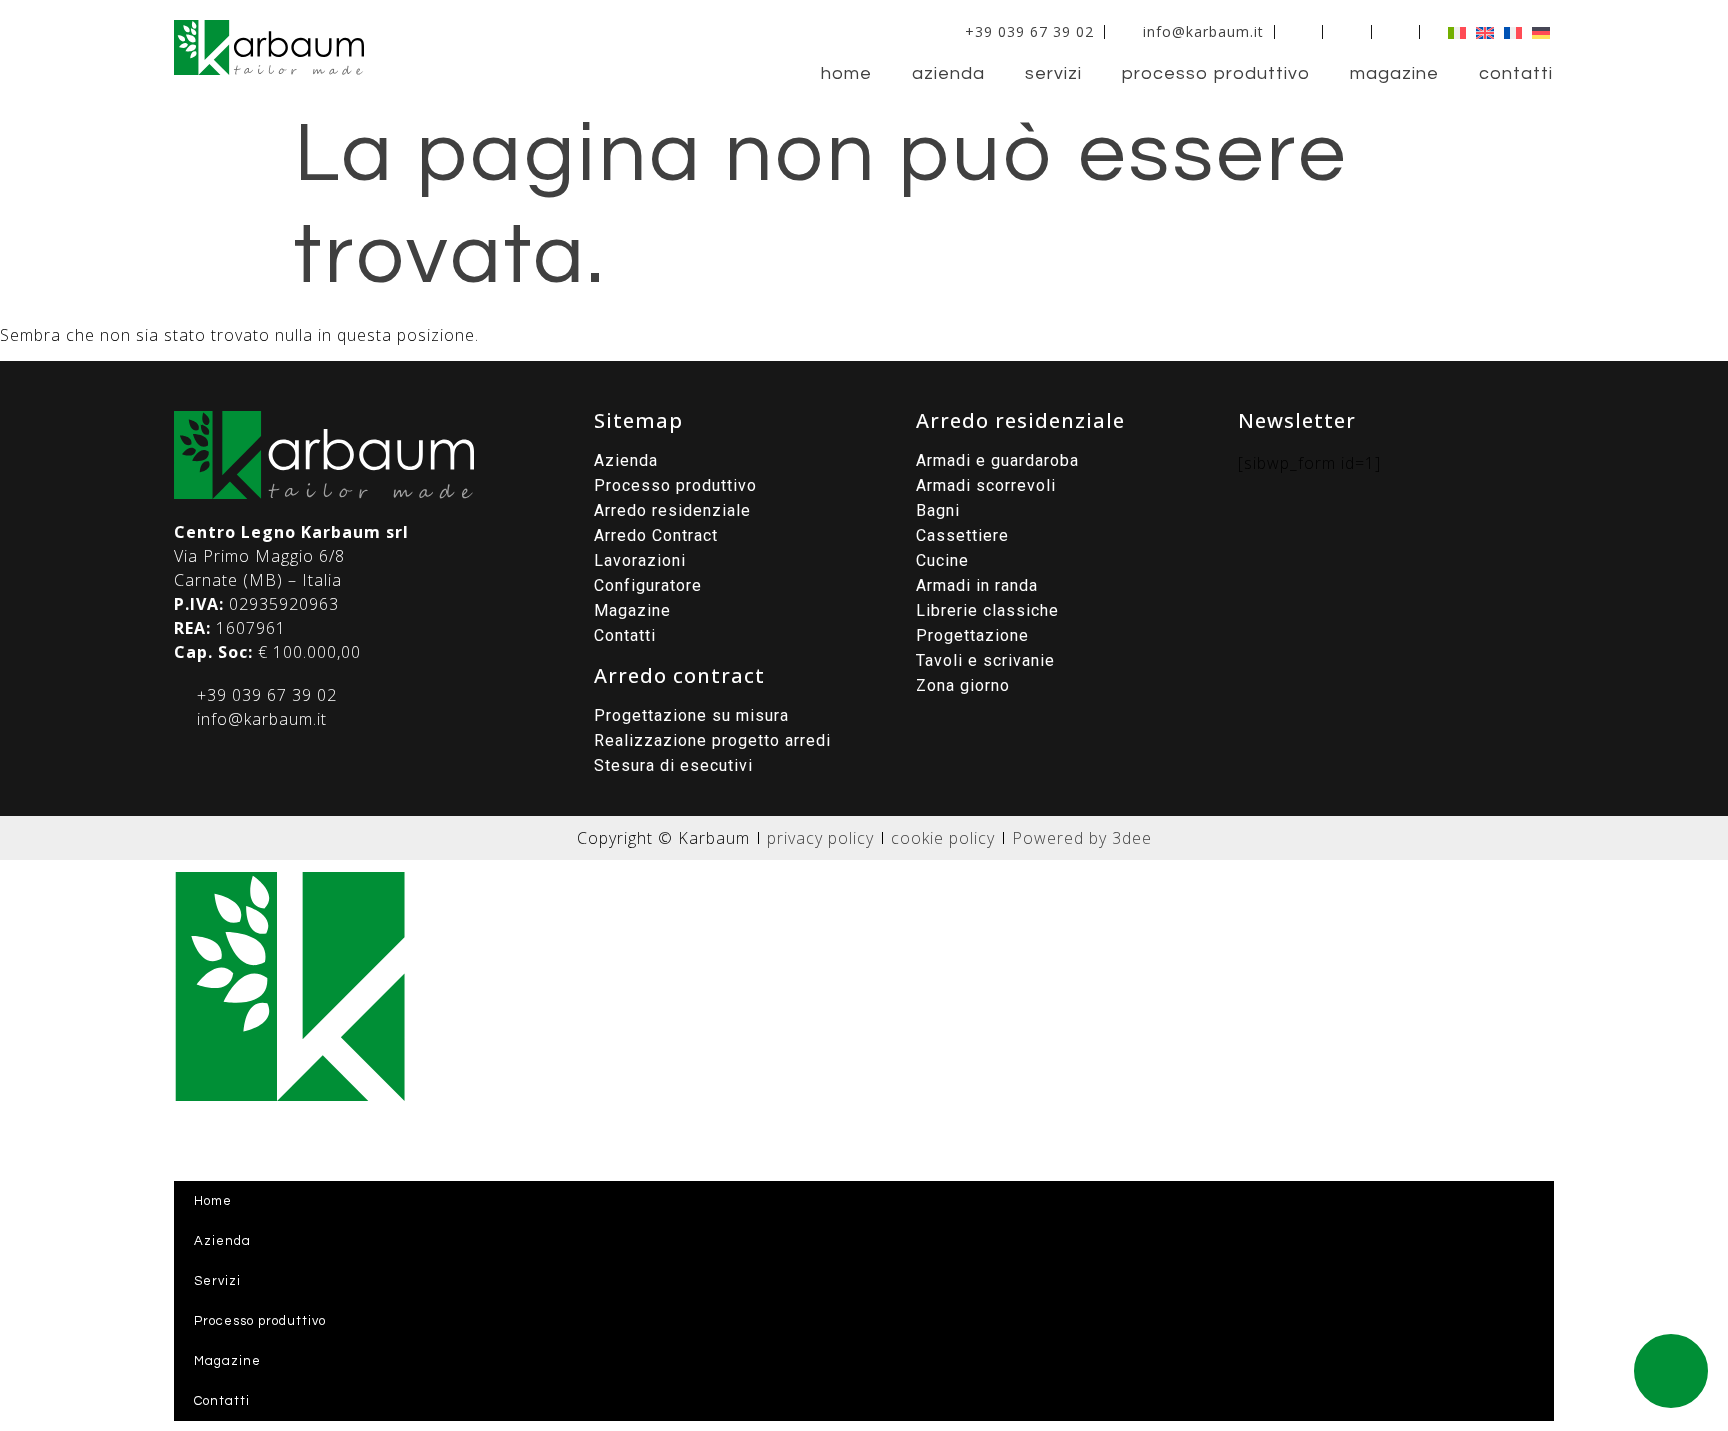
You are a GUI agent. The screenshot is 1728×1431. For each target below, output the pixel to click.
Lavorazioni (640, 560)
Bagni (938, 510)
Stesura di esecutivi (673, 765)
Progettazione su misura (691, 715)
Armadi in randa (977, 585)
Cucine (942, 560)
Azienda (948, 73)
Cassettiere (962, 535)
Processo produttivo (1216, 73)
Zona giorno (963, 685)
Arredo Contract (656, 535)
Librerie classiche (987, 610)
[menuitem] (1452, 31)
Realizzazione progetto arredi (712, 740)
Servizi (1053, 73)
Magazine (1394, 73)
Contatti (1516, 73)
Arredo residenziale (672, 510)
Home (846, 73)
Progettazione (972, 635)
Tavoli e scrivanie (985, 660)
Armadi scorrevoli (986, 485)
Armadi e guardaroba (997, 460)
